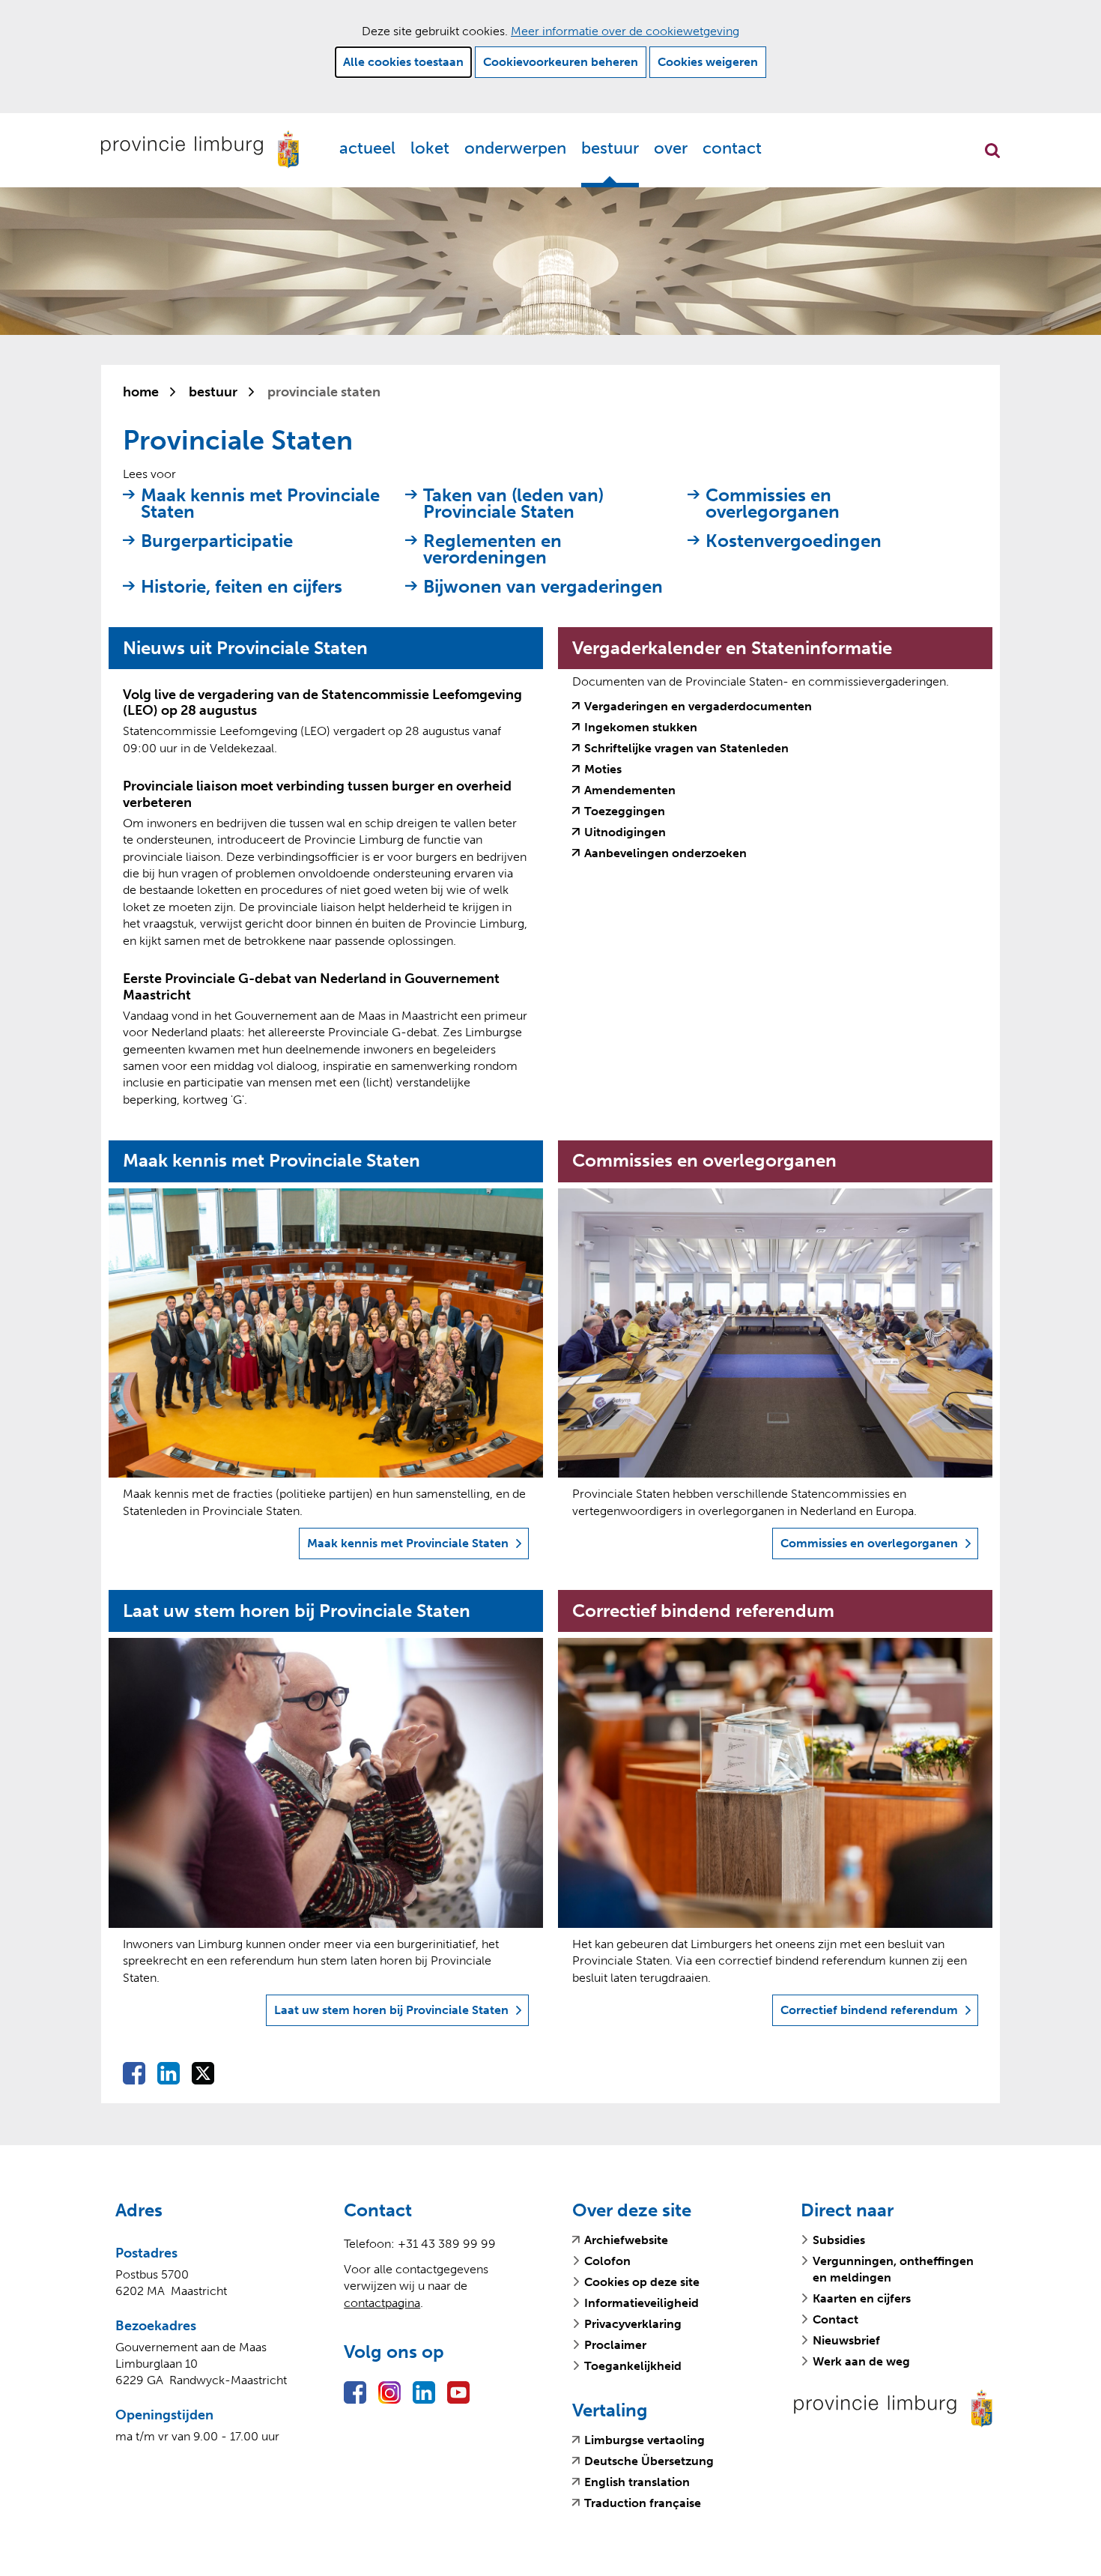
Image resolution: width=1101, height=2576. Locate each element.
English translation (637, 2482)
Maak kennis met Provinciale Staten (260, 504)
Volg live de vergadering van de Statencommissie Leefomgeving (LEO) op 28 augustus (322, 703)
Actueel (367, 148)
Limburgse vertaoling (644, 2440)
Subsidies (839, 2240)
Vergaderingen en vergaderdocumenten (698, 707)
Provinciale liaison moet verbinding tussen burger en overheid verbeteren (317, 794)
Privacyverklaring (633, 2324)
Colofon (607, 2261)
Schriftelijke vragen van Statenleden (686, 749)
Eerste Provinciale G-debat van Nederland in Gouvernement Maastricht (311, 987)
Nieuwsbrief (846, 2340)
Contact (732, 148)
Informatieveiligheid (642, 2303)
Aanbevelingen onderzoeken (665, 853)
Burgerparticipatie (217, 541)
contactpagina (382, 2303)
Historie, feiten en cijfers (242, 587)
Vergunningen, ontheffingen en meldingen (893, 2269)
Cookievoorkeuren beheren (561, 62)
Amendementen (630, 790)
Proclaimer (615, 2345)
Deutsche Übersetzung (649, 2461)
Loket (430, 148)
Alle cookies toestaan (403, 62)
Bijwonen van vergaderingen (543, 587)
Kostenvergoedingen (794, 541)
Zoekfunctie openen (992, 151)
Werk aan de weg (861, 2361)
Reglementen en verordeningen (492, 550)
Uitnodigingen (625, 832)
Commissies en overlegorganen (773, 504)
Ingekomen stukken (641, 728)
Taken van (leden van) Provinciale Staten (513, 504)
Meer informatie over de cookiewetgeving (625, 31)
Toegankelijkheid (633, 2366)
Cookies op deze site (642, 2282)
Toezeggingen (625, 811)
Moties (603, 770)
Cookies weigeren (708, 62)
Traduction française (643, 2503)
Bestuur (610, 148)
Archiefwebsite (626, 2240)
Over (671, 148)
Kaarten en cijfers (862, 2298)
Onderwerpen (515, 148)
